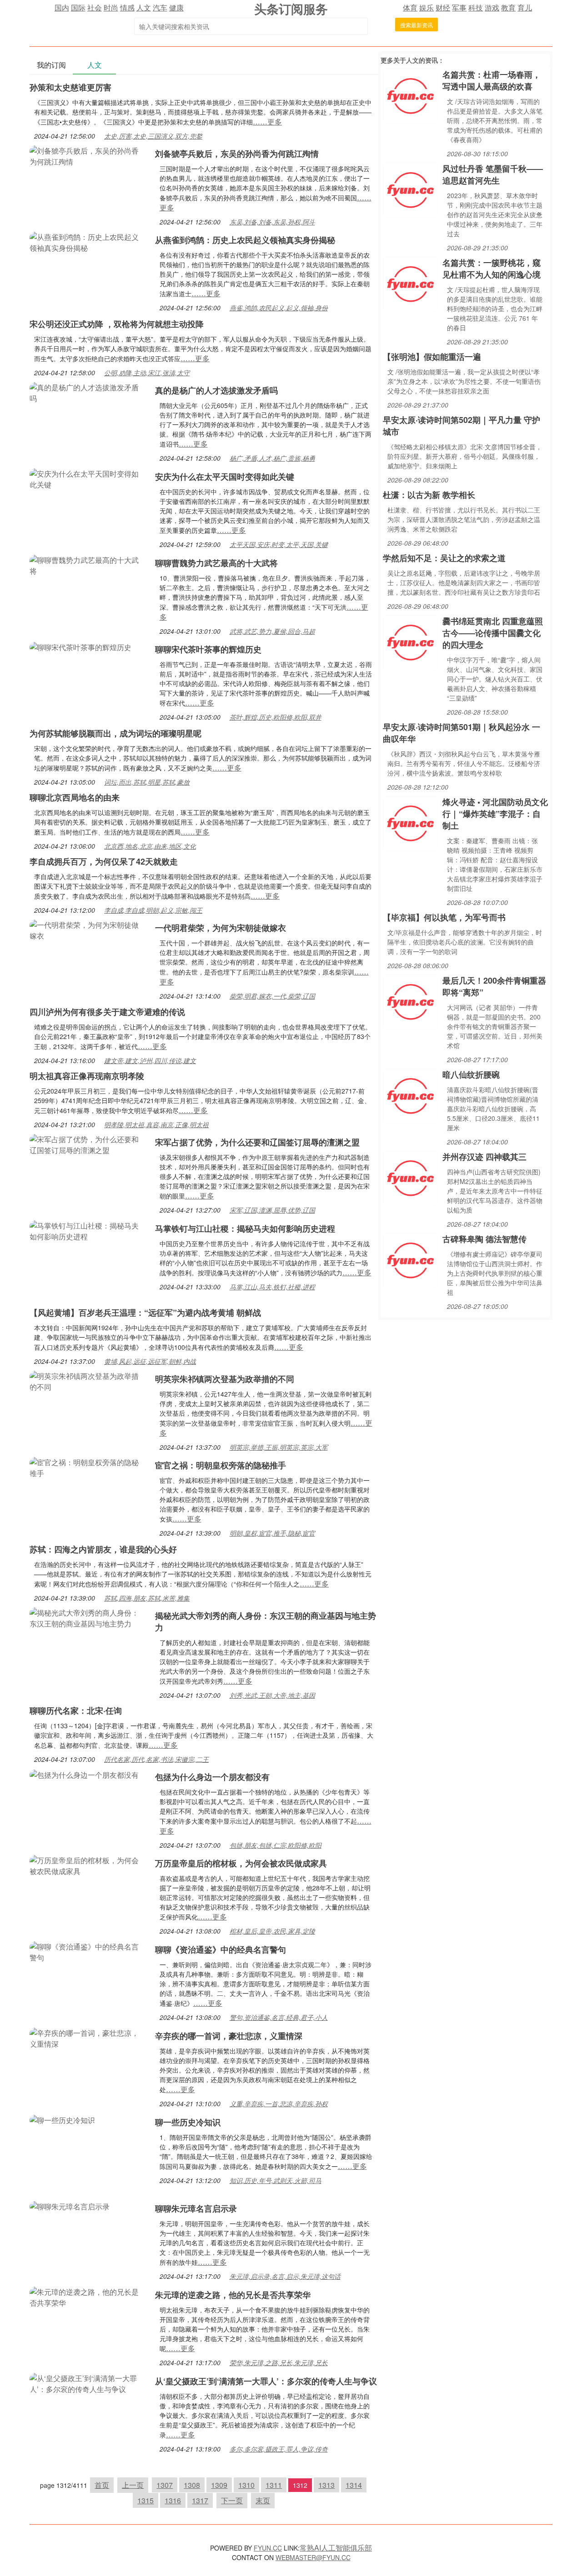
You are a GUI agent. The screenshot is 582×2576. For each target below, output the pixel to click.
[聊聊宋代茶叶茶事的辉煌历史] (80, 646)
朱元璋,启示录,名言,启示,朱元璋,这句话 (285, 2276)
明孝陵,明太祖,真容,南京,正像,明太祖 (156, 1124)
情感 (127, 7)
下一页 (232, 2500)
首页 (102, 2485)
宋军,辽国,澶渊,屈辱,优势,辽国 (272, 1210)
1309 (219, 2485)
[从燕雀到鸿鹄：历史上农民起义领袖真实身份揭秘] (88, 241)
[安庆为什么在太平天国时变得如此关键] (88, 478)
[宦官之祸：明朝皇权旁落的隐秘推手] (88, 1467)
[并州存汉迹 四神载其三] (410, 1177)
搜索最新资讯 (416, 25)
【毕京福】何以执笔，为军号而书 (444, 917)
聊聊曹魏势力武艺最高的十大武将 (216, 563)
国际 (78, 7)
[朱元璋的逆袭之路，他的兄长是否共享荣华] (88, 2296)
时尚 (111, 7)
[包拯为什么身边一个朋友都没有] (84, 1774)
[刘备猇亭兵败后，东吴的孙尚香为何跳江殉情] (88, 155)
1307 (165, 2485)
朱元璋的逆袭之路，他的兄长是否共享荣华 (233, 2295)
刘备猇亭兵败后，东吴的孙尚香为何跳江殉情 (237, 154)
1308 (192, 2485)
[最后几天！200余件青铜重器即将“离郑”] (410, 1001)
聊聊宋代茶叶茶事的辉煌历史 (208, 649)
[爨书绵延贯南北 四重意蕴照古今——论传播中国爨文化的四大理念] (410, 642)
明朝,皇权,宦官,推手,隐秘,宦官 (272, 1533)
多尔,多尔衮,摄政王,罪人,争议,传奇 (279, 2449)
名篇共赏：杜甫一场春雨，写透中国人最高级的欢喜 (492, 80)
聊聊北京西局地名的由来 (75, 797)
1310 (246, 2485)
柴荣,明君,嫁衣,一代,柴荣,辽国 (272, 996)
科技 (476, 7)
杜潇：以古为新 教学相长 (429, 495)
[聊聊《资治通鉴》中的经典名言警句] (88, 1951)
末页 (263, 2500)
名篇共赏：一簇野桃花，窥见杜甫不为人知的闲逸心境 (492, 269)
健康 (176, 7)
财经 (443, 7)
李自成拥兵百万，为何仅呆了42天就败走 (104, 861)
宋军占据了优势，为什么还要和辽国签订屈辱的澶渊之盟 (257, 1142)
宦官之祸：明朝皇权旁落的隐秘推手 (221, 1465)
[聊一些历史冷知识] (62, 2119)
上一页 (133, 2485)
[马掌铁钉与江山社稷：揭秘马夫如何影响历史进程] (88, 1230)
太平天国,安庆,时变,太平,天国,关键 (279, 544)
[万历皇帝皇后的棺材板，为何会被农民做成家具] (88, 1865)
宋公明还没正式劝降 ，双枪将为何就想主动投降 (117, 324)
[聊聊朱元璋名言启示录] (70, 2206)
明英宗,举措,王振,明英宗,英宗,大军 (279, 1447)
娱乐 (426, 7)
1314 (354, 2485)
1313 (326, 2485)
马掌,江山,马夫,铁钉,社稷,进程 (272, 1287)
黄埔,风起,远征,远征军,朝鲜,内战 (150, 1361)
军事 (459, 7)
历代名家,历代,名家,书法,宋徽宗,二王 (156, 1759)
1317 (200, 2500)
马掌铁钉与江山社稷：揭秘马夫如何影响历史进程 (245, 1228)
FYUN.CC (268, 2548)
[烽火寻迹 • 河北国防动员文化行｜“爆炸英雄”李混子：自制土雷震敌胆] (410, 823)
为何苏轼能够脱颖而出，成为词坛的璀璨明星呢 (115, 733)
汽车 (160, 7)
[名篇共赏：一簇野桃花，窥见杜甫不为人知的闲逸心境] (410, 283)
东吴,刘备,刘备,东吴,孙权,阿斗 (272, 222)
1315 (145, 2500)
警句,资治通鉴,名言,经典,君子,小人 (279, 2017)
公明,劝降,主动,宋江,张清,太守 (147, 373)
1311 (274, 2485)
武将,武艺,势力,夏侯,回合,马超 (272, 631)
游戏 (492, 7)
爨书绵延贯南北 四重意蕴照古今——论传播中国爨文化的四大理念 (493, 633)
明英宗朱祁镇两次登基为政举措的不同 (225, 1379)
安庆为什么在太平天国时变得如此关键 (225, 477)
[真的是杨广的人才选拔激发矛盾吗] (88, 392)
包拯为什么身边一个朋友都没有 (212, 1777)
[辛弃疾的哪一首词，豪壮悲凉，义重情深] (88, 2037)
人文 (144, 7)
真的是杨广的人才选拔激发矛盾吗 (216, 390)
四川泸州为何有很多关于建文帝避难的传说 (107, 1012)
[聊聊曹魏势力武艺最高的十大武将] (88, 564)
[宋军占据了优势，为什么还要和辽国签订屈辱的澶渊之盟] (88, 1144)
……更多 (267, 122)
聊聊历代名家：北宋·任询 (76, 1711)
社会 (95, 7)
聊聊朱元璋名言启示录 (196, 2208)
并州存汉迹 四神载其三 (484, 1157)
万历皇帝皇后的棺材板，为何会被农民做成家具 (241, 1863)
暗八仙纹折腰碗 (471, 1074)
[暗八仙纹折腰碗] (410, 1095)
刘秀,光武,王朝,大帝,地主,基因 (272, 1695)
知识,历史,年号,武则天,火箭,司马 (276, 2180)
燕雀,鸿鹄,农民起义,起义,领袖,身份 (279, 308)
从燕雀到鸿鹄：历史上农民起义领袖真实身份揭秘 (245, 240)
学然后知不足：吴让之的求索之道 (444, 558)
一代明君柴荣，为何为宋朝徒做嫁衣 (221, 928)
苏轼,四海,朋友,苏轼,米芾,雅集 (147, 1598)
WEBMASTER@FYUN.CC (313, 2557)
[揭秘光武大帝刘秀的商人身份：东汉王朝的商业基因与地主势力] (88, 1617)
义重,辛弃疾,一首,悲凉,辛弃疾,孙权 (279, 2104)
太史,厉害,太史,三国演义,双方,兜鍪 (153, 136)
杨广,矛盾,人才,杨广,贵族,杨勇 (272, 458)
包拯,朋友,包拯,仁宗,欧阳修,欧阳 (276, 1845)
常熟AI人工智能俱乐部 (336, 2548)
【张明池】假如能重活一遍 (432, 357)
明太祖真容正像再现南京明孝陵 (87, 1076)
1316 (173, 2500)
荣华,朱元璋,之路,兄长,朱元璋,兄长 (279, 2362)
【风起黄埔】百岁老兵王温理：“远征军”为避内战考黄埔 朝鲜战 (145, 1313)
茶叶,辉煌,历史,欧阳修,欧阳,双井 (276, 717)
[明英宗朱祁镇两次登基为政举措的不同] (88, 1380)
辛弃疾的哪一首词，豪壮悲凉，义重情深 (229, 2036)
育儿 (525, 7)
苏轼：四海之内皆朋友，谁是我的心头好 (103, 1549)
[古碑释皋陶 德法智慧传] (410, 1260)
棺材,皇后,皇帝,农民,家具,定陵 (272, 1931)
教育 (508, 7)
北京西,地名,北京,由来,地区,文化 (150, 846)
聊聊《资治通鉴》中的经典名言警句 (221, 1949)
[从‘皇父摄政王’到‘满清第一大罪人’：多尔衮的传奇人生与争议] (88, 2383)
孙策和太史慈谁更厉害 (70, 87)
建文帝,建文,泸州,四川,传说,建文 (150, 1060)
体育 (410, 7)
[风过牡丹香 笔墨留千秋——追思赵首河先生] (410, 189)
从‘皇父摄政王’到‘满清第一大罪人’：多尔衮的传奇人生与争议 (266, 2381)
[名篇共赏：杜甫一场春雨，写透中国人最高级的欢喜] (410, 95)
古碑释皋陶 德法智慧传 (484, 1239)
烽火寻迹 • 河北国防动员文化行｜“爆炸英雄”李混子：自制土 (495, 814)
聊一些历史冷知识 (188, 2122)
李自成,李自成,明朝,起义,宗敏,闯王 (153, 910)
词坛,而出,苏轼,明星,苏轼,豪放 (147, 782)
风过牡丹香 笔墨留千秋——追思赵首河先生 (493, 174)
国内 (62, 7)
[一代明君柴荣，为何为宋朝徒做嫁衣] (88, 929)
